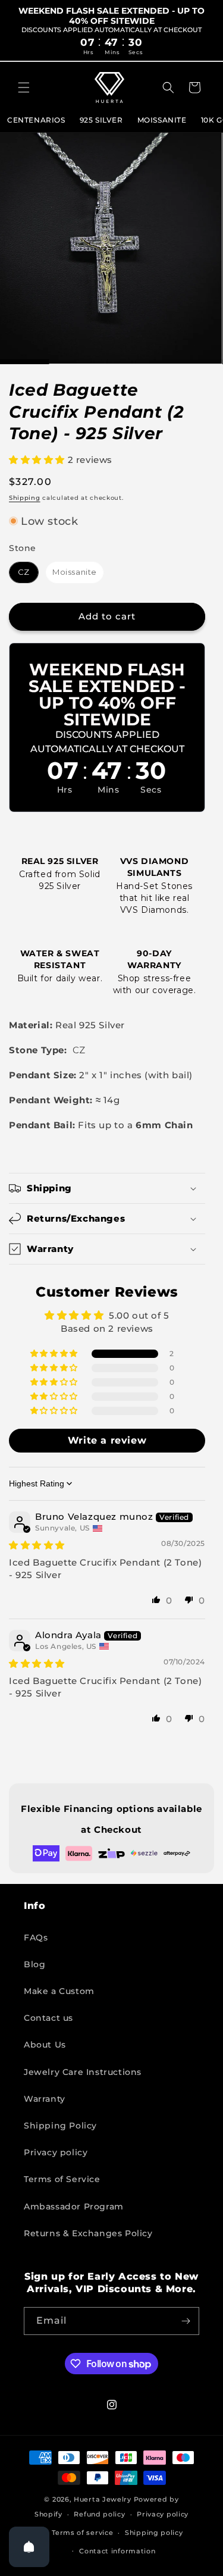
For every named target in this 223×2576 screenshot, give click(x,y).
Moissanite (162, 120)
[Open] (29, 2547)
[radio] (24, 572)
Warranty (45, 2099)
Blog (34, 1964)
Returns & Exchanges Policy (88, 2233)
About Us (45, 2045)
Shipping (25, 498)
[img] (37, 1545)
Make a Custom (59, 1991)
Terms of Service (62, 2179)
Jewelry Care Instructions (83, 2072)
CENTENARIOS (36, 120)
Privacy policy (56, 2152)
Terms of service (82, 2533)
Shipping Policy (60, 2126)
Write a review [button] (107, 1440)
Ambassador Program (74, 2206)
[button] (24, 87)
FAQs (36, 1938)
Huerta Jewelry (103, 2499)
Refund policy (99, 2514)
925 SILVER (101, 120)
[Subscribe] (186, 2321)
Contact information (117, 2551)
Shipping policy (154, 2533)
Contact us (48, 2018)
